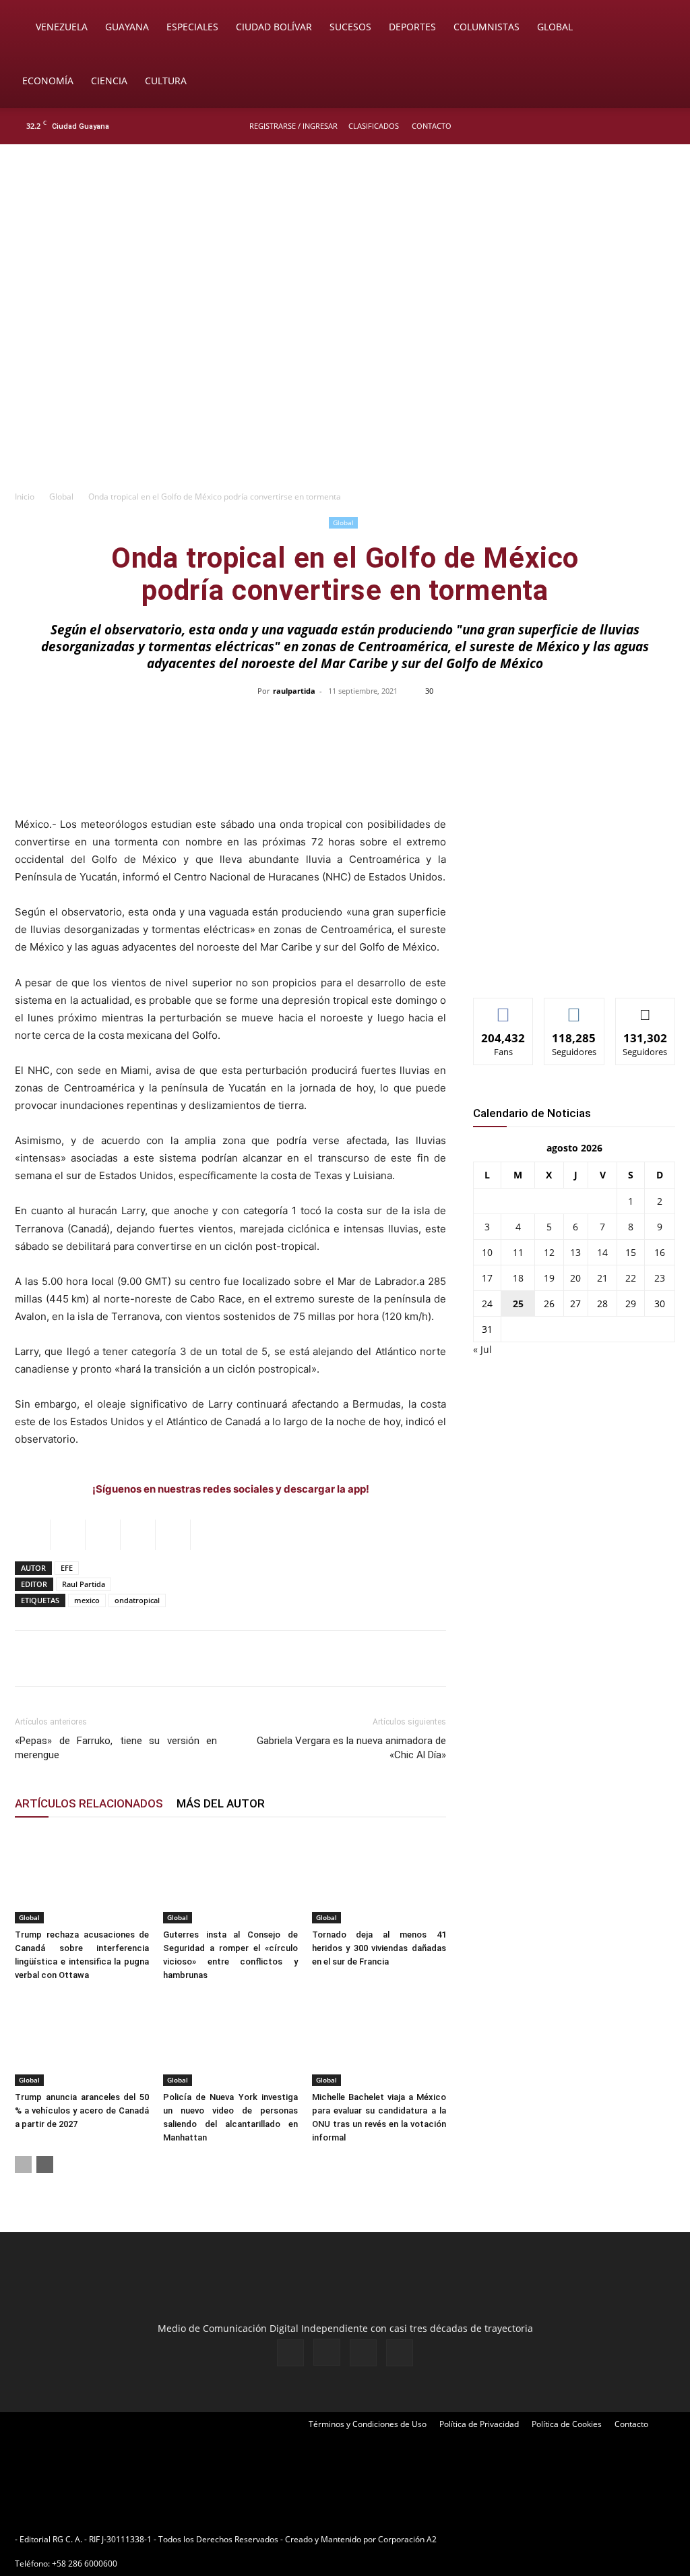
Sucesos (350, 27)
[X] (644, 126)
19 (549, 1278)
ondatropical (137, 1600)
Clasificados (374, 126)
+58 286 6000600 (85, 2564)
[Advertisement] (345, 382)
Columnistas (487, 27)
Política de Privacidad (479, 2424)
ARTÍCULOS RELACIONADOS (89, 1803)
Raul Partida (84, 1584)
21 (602, 1278)
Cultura (166, 81)
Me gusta (504, 1008)
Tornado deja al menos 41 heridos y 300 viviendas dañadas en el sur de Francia (379, 1948)
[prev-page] (23, 2164)
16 (660, 1252)
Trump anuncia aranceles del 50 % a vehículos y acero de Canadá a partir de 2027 (82, 2110)
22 (631, 1278)
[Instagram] (622, 126)
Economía (48, 81)
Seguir (574, 1008)
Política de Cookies (567, 2424)
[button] (660, 28)
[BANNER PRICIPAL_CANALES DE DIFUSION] (345, 220)
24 (487, 1304)
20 (575, 1278)
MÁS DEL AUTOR (221, 1803)
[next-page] (45, 2164)
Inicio (25, 497)
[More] (629, 721)
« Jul (482, 1349)
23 (660, 1278)
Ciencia (109, 81)
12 (549, 1252)
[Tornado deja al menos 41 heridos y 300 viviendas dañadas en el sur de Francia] (379, 1877)
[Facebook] (600, 126)
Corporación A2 (407, 2539)
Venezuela (62, 27)
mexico (87, 1600)
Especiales (192, 27)
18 (518, 1278)
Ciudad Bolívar (274, 27)
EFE (67, 1568)
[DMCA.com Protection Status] (544, 2539)
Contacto (432, 126)
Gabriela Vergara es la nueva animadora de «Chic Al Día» (351, 1748)
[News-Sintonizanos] (574, 965)
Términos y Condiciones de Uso (368, 2424)
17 (487, 1278)
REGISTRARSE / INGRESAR (293, 126)
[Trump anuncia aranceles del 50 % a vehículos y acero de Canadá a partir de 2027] (82, 2040)
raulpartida (294, 691)
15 (631, 1252)
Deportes (412, 27)
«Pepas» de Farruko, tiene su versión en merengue (116, 1748)
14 (602, 1252)
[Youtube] (666, 126)
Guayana (127, 27)
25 (518, 1304)
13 (575, 1252)
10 (487, 1252)
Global (555, 27)
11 (518, 1252)
